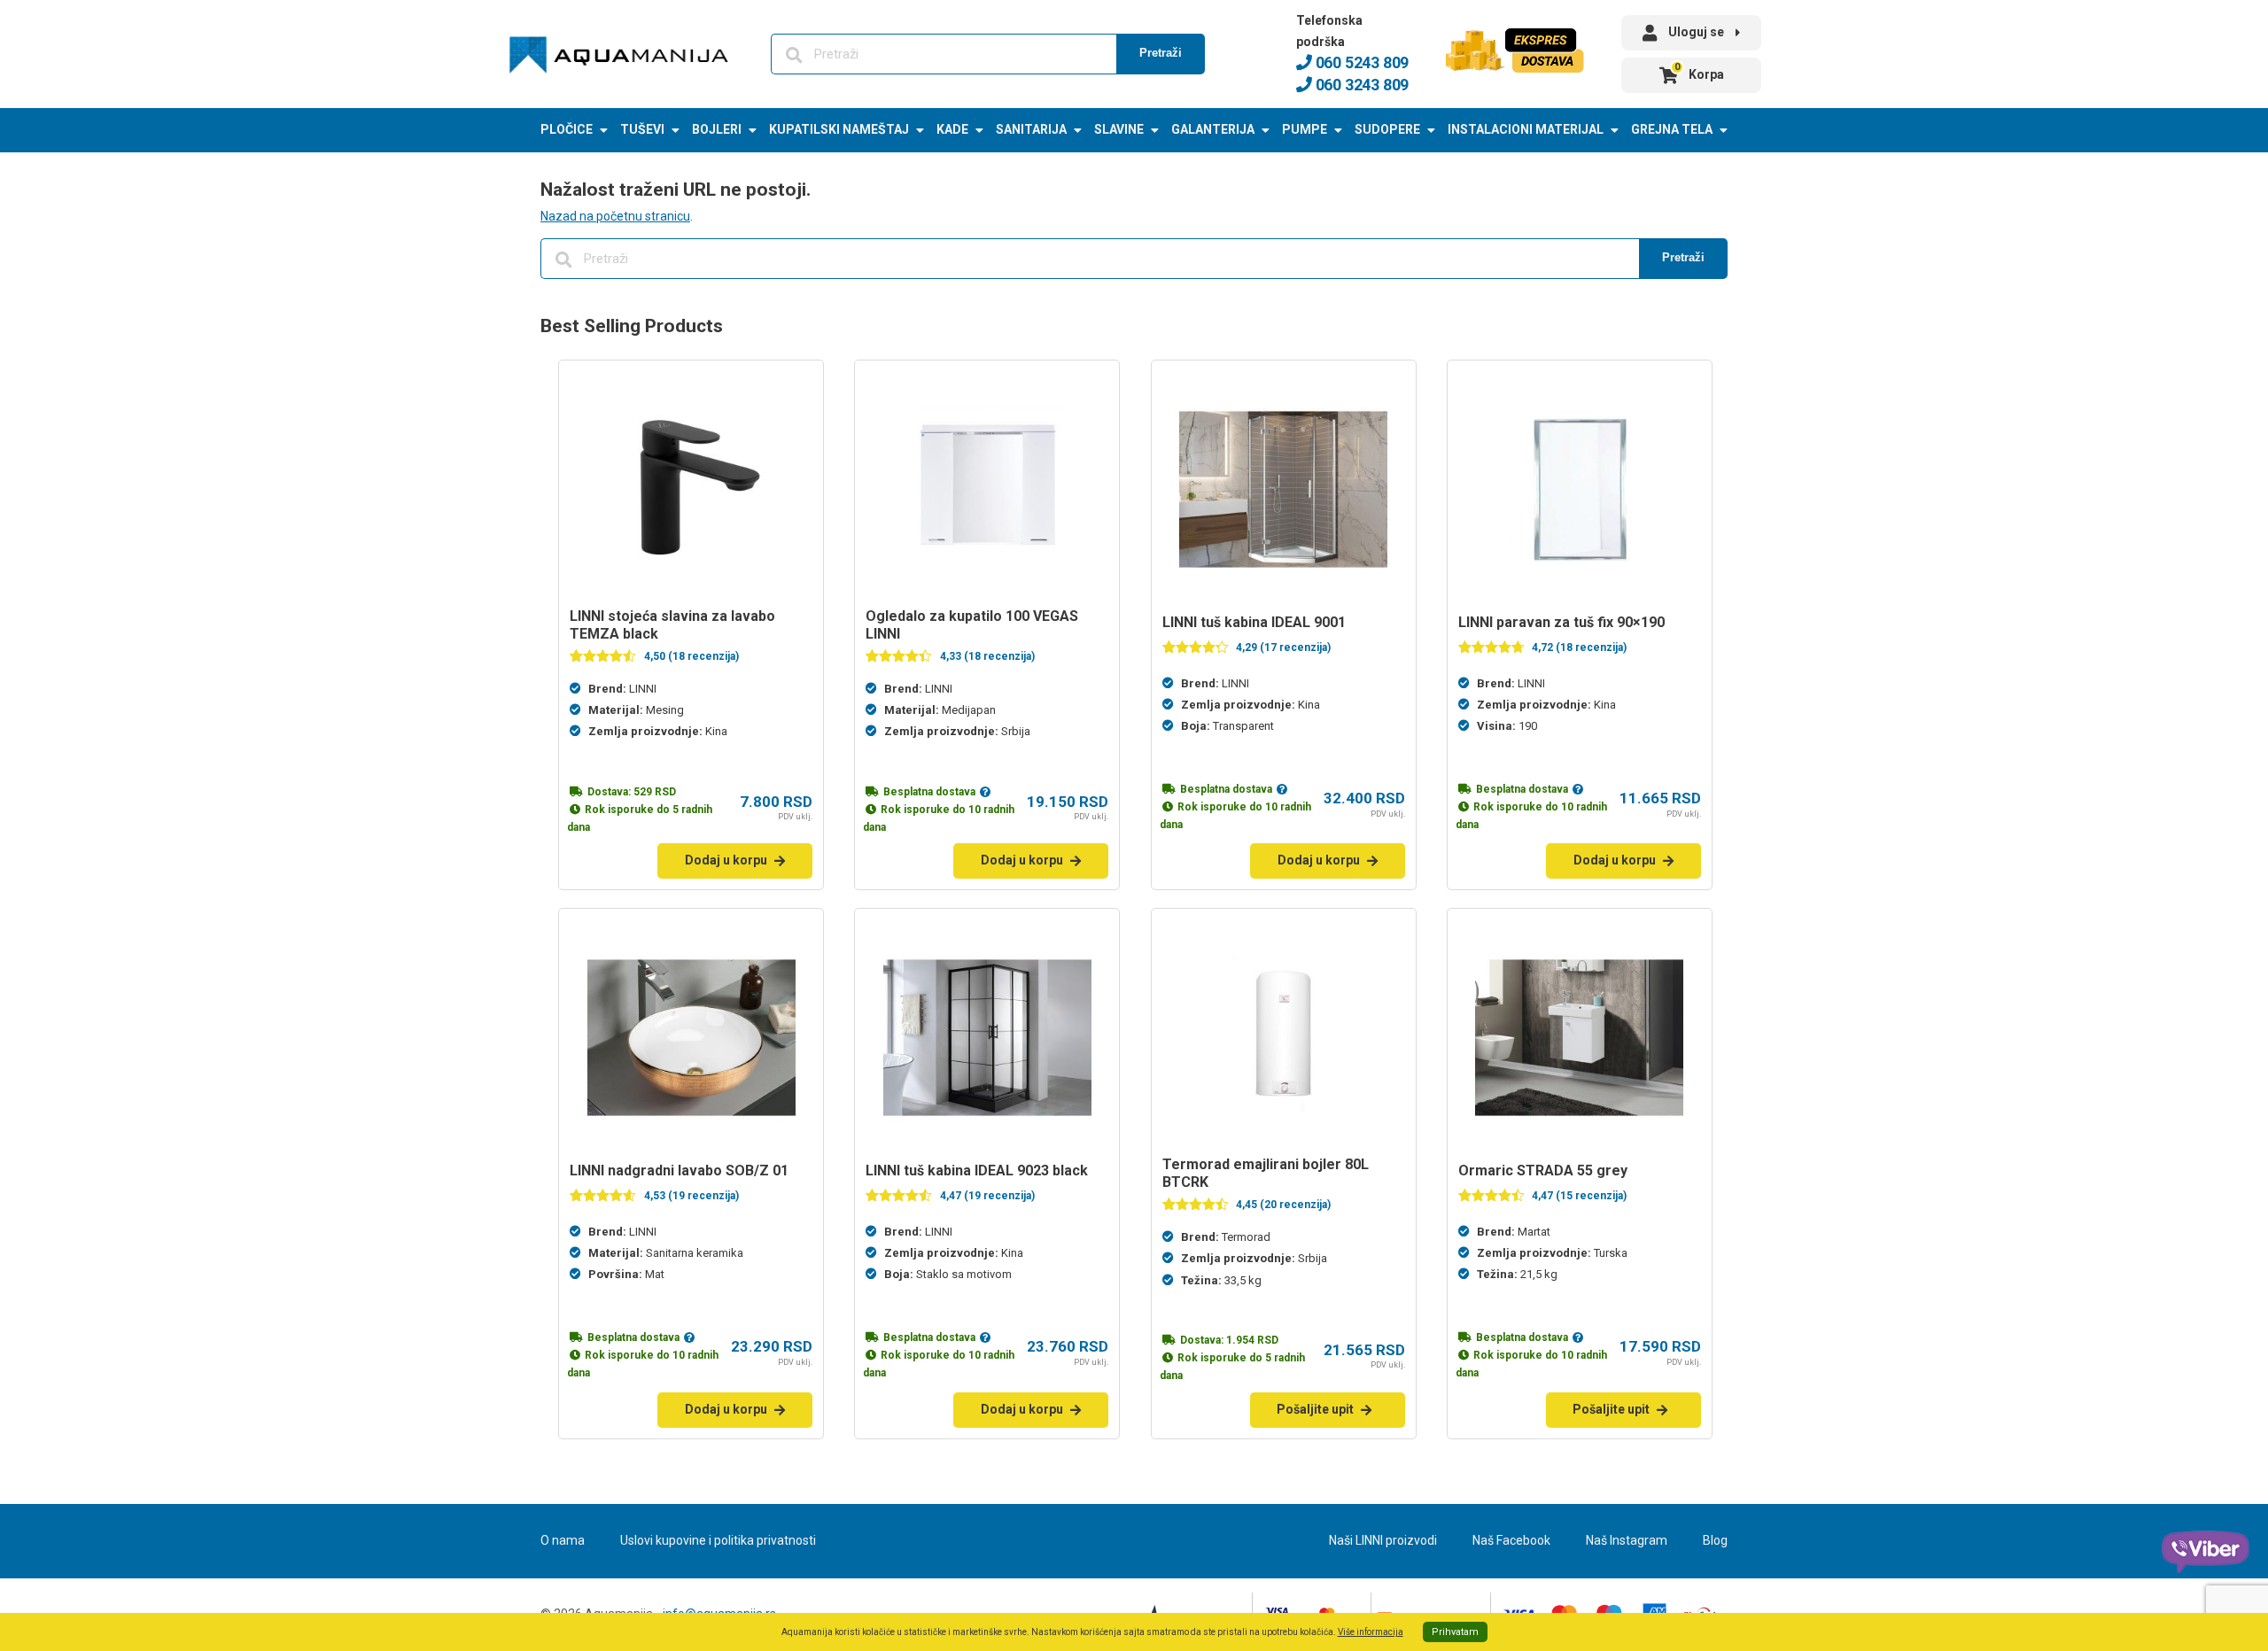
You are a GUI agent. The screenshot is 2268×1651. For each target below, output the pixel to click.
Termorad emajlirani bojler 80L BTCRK (1266, 1173)
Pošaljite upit (1315, 1409)
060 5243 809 (1360, 62)
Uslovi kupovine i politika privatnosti (718, 1540)
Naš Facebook (1511, 1540)
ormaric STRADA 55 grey (1543, 1170)
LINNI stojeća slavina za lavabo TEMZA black (672, 625)
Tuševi (642, 129)
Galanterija (1213, 129)
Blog (1715, 1540)
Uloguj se (1696, 32)
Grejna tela (1672, 129)
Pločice (567, 129)
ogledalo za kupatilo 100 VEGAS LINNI (972, 625)
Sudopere (1387, 129)
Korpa (1699, 71)
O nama (563, 1540)
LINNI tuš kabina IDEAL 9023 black (977, 1170)
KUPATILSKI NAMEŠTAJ (839, 129)
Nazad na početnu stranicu (615, 216)
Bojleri (717, 129)
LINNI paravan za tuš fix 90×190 (1561, 622)
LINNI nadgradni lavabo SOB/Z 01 (679, 1170)
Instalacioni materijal (1526, 129)
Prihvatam (1455, 1632)
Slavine (1119, 129)
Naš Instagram (1627, 1540)
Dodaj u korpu (726, 860)
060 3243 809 (1360, 85)
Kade (952, 129)
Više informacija (1371, 1632)
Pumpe (1305, 129)
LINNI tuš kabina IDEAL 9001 (1254, 622)
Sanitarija (1031, 129)
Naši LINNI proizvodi (1383, 1540)
